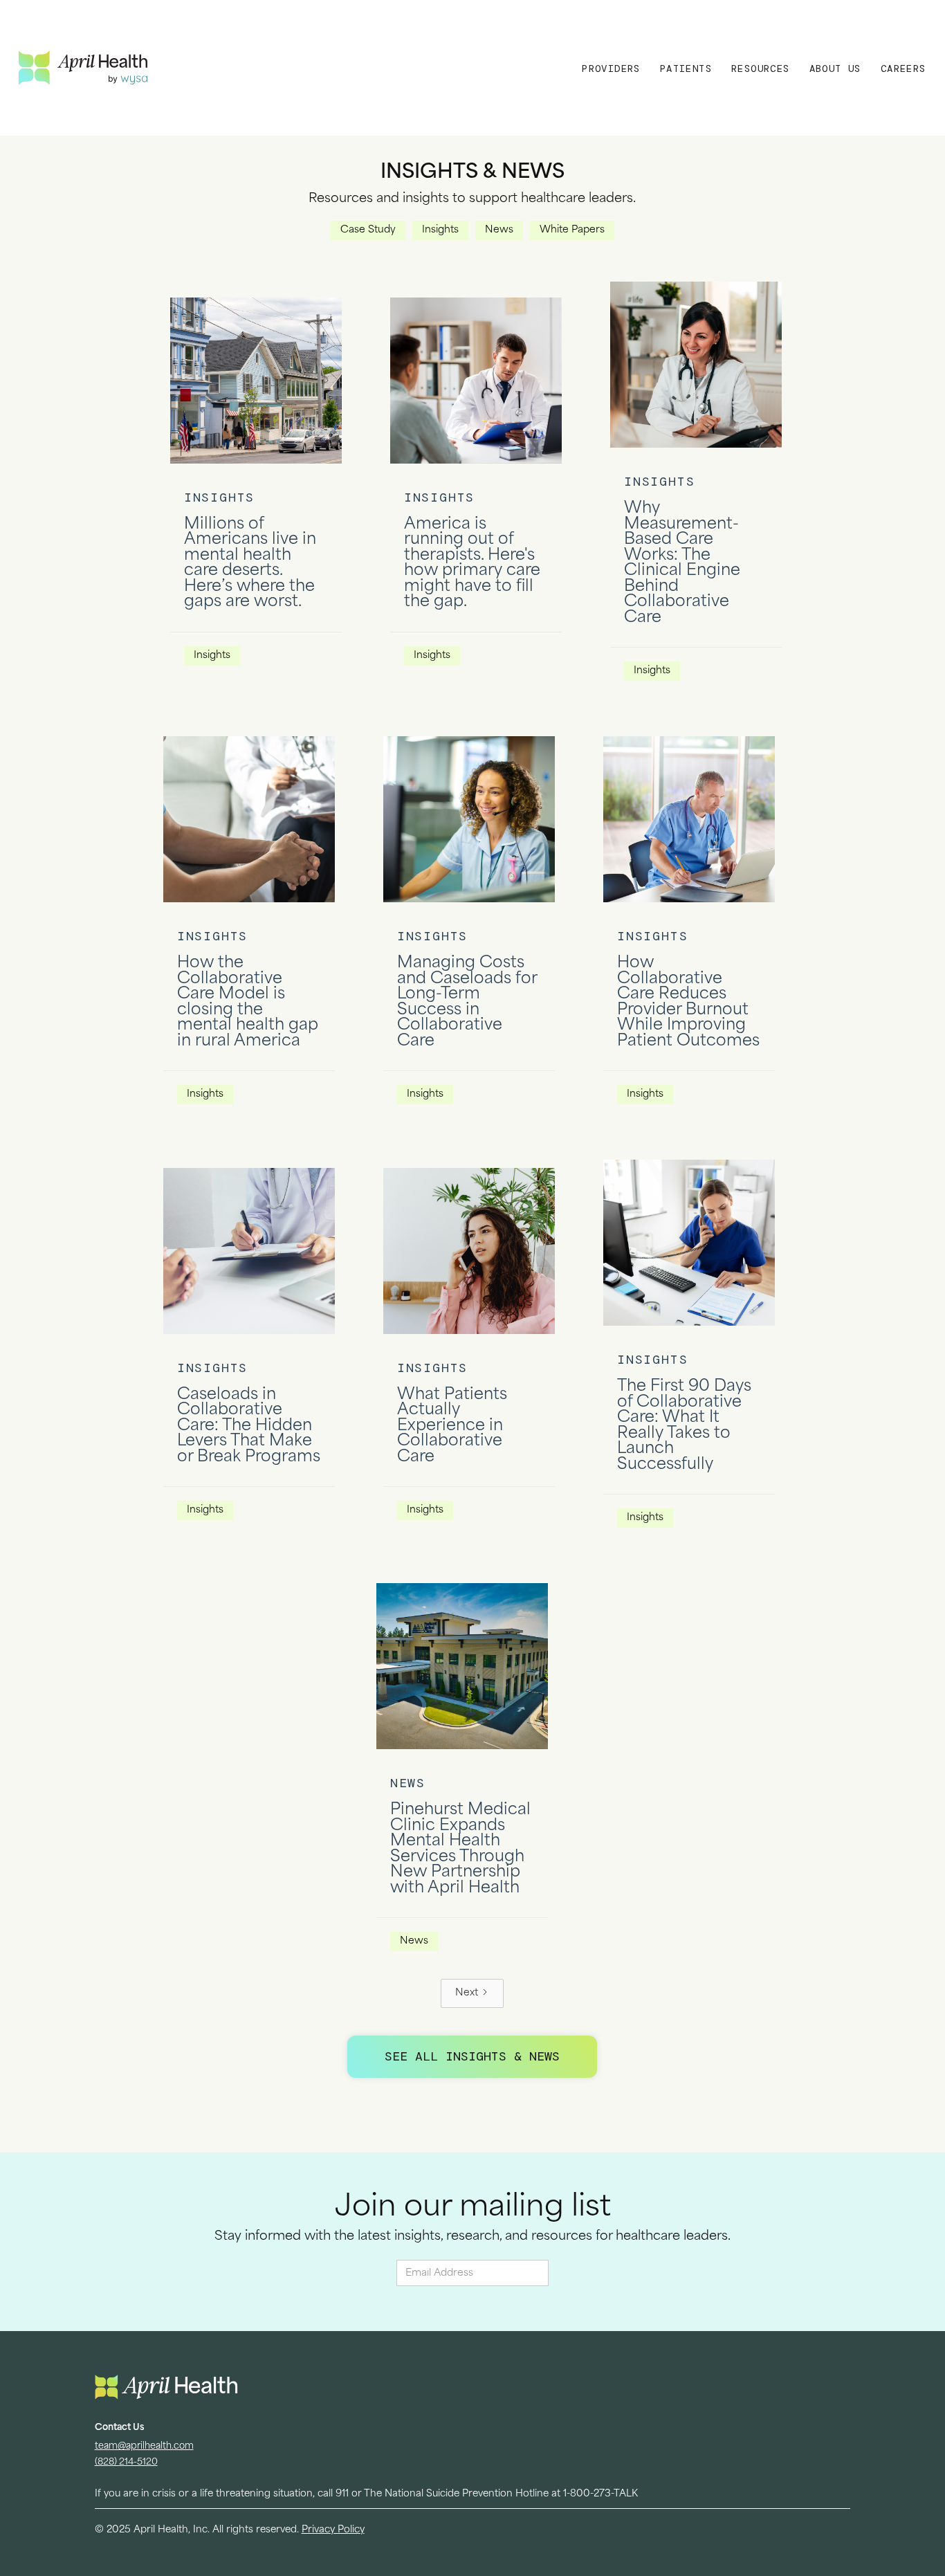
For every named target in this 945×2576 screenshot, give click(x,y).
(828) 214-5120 (126, 2462)
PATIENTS (686, 68)
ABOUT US (835, 68)
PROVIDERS (611, 68)
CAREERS (903, 68)
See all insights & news (472, 2056)
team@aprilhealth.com (144, 2446)
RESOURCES (761, 68)
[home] (179, 67)
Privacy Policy (333, 2530)
